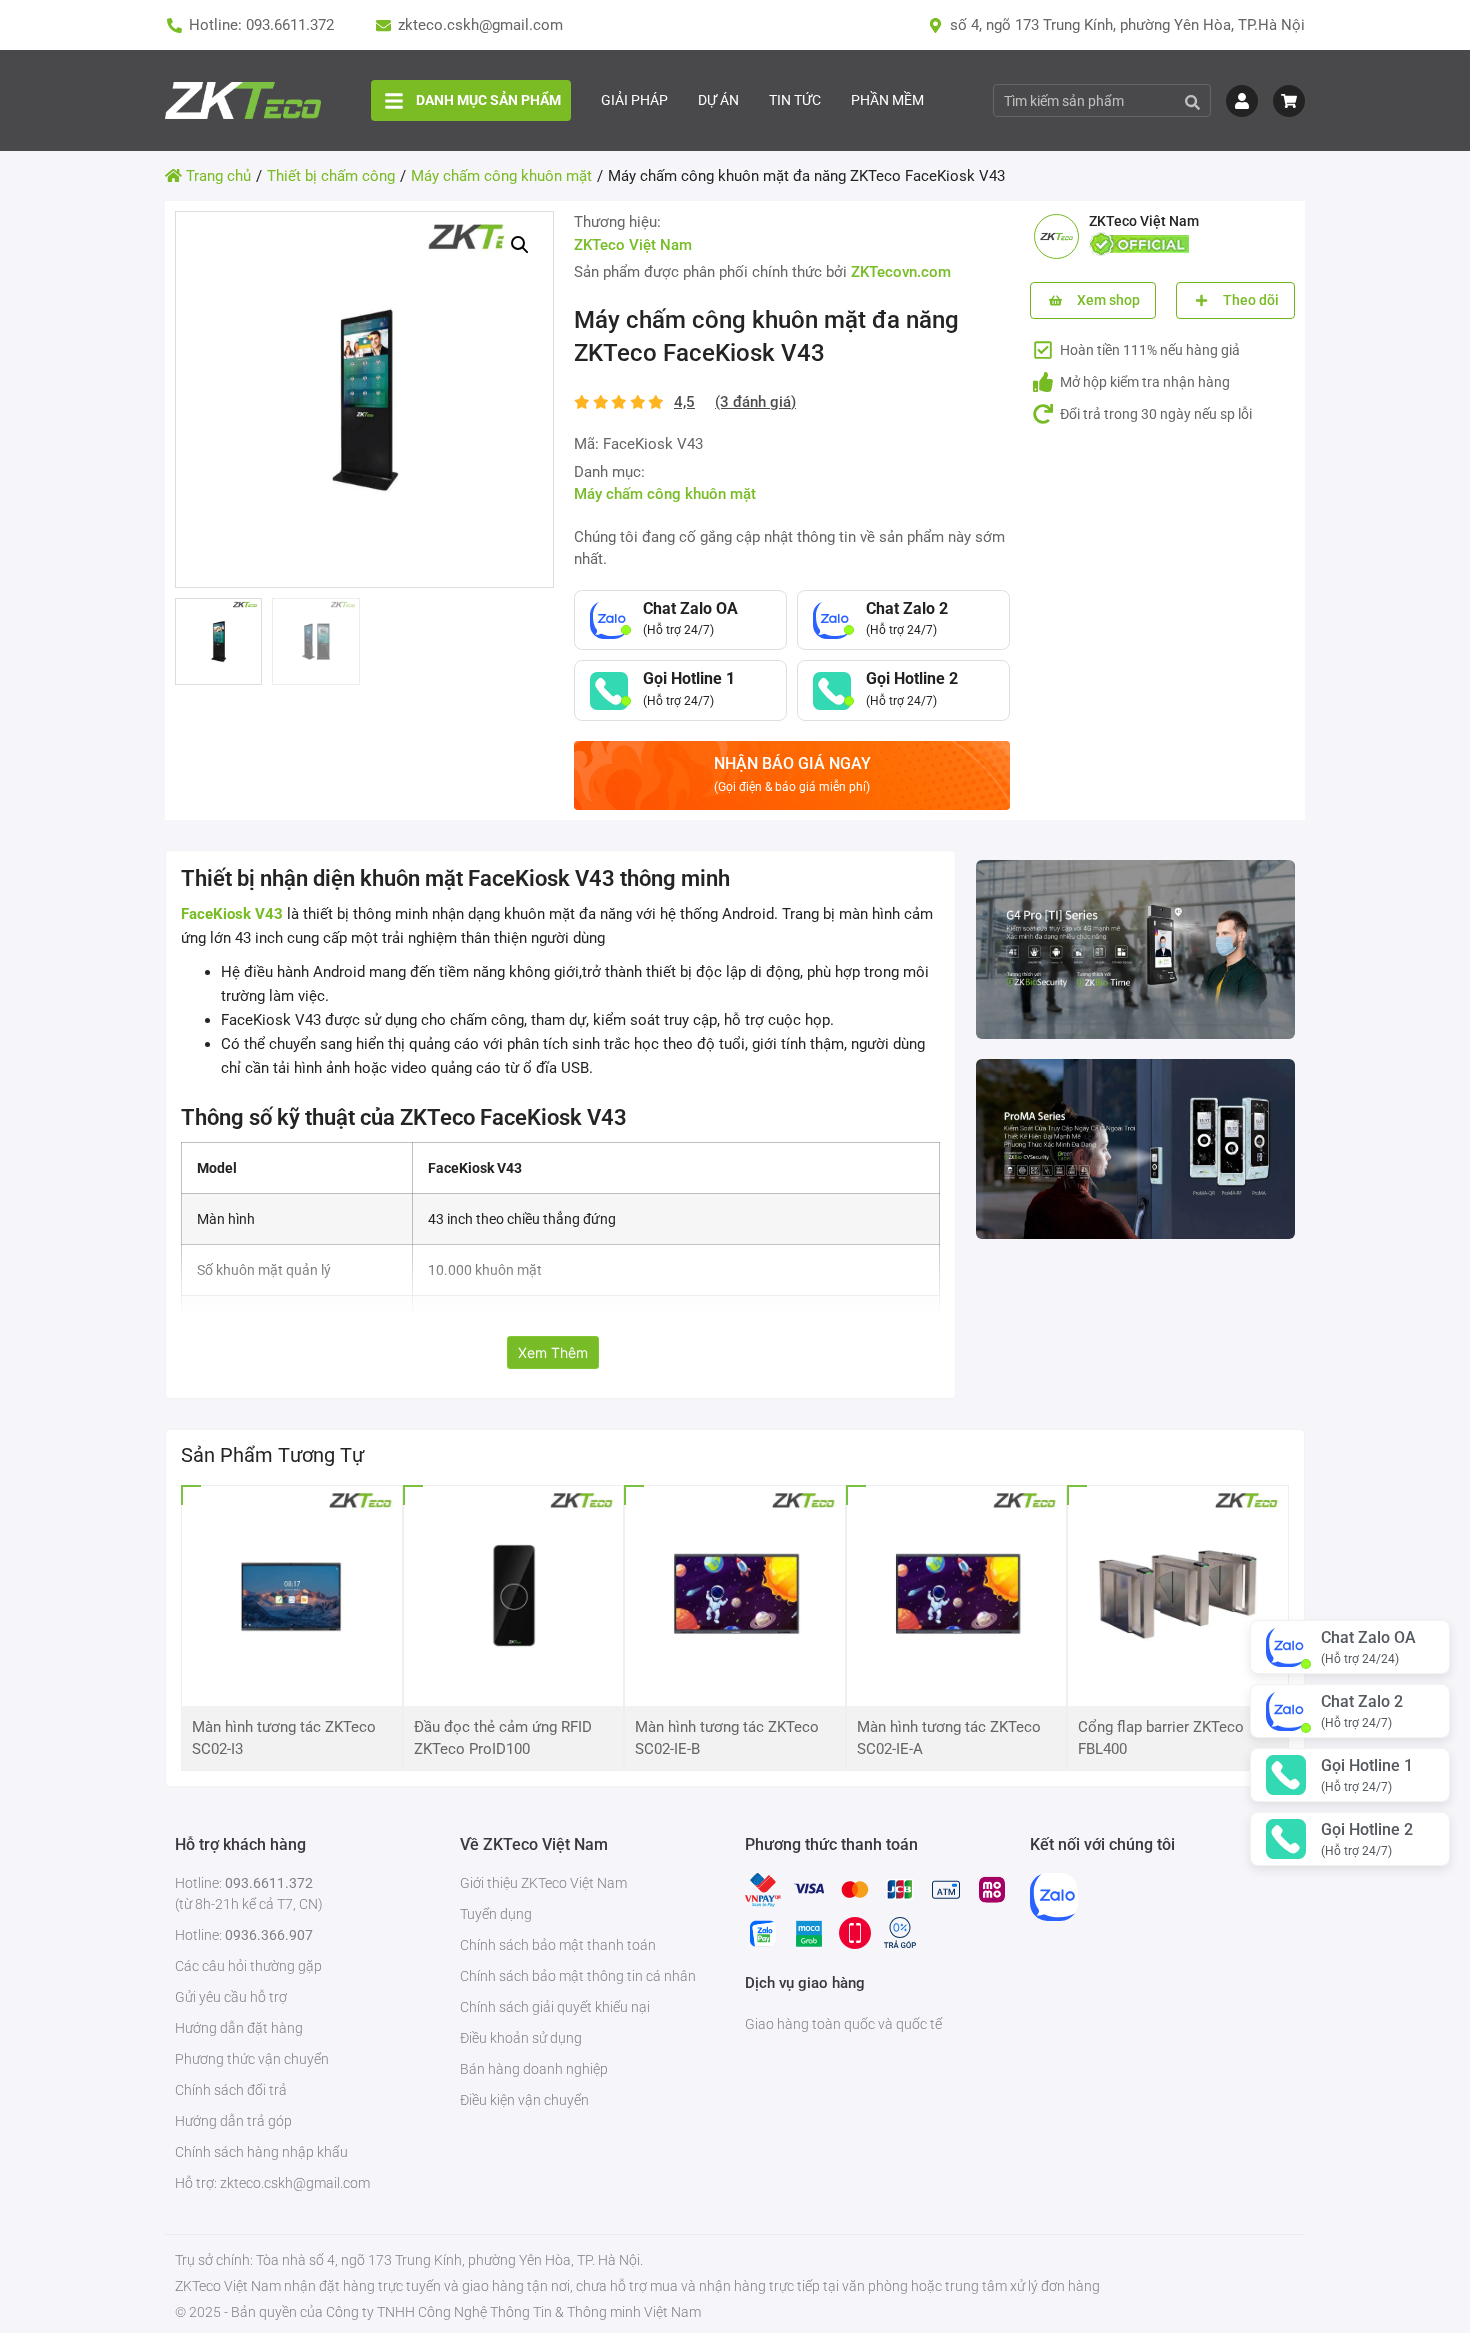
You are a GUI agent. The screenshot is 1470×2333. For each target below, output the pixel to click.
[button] (520, 245)
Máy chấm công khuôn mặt (665, 494)
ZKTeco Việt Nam (633, 245)
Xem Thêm (553, 1352)
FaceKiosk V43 (232, 914)
